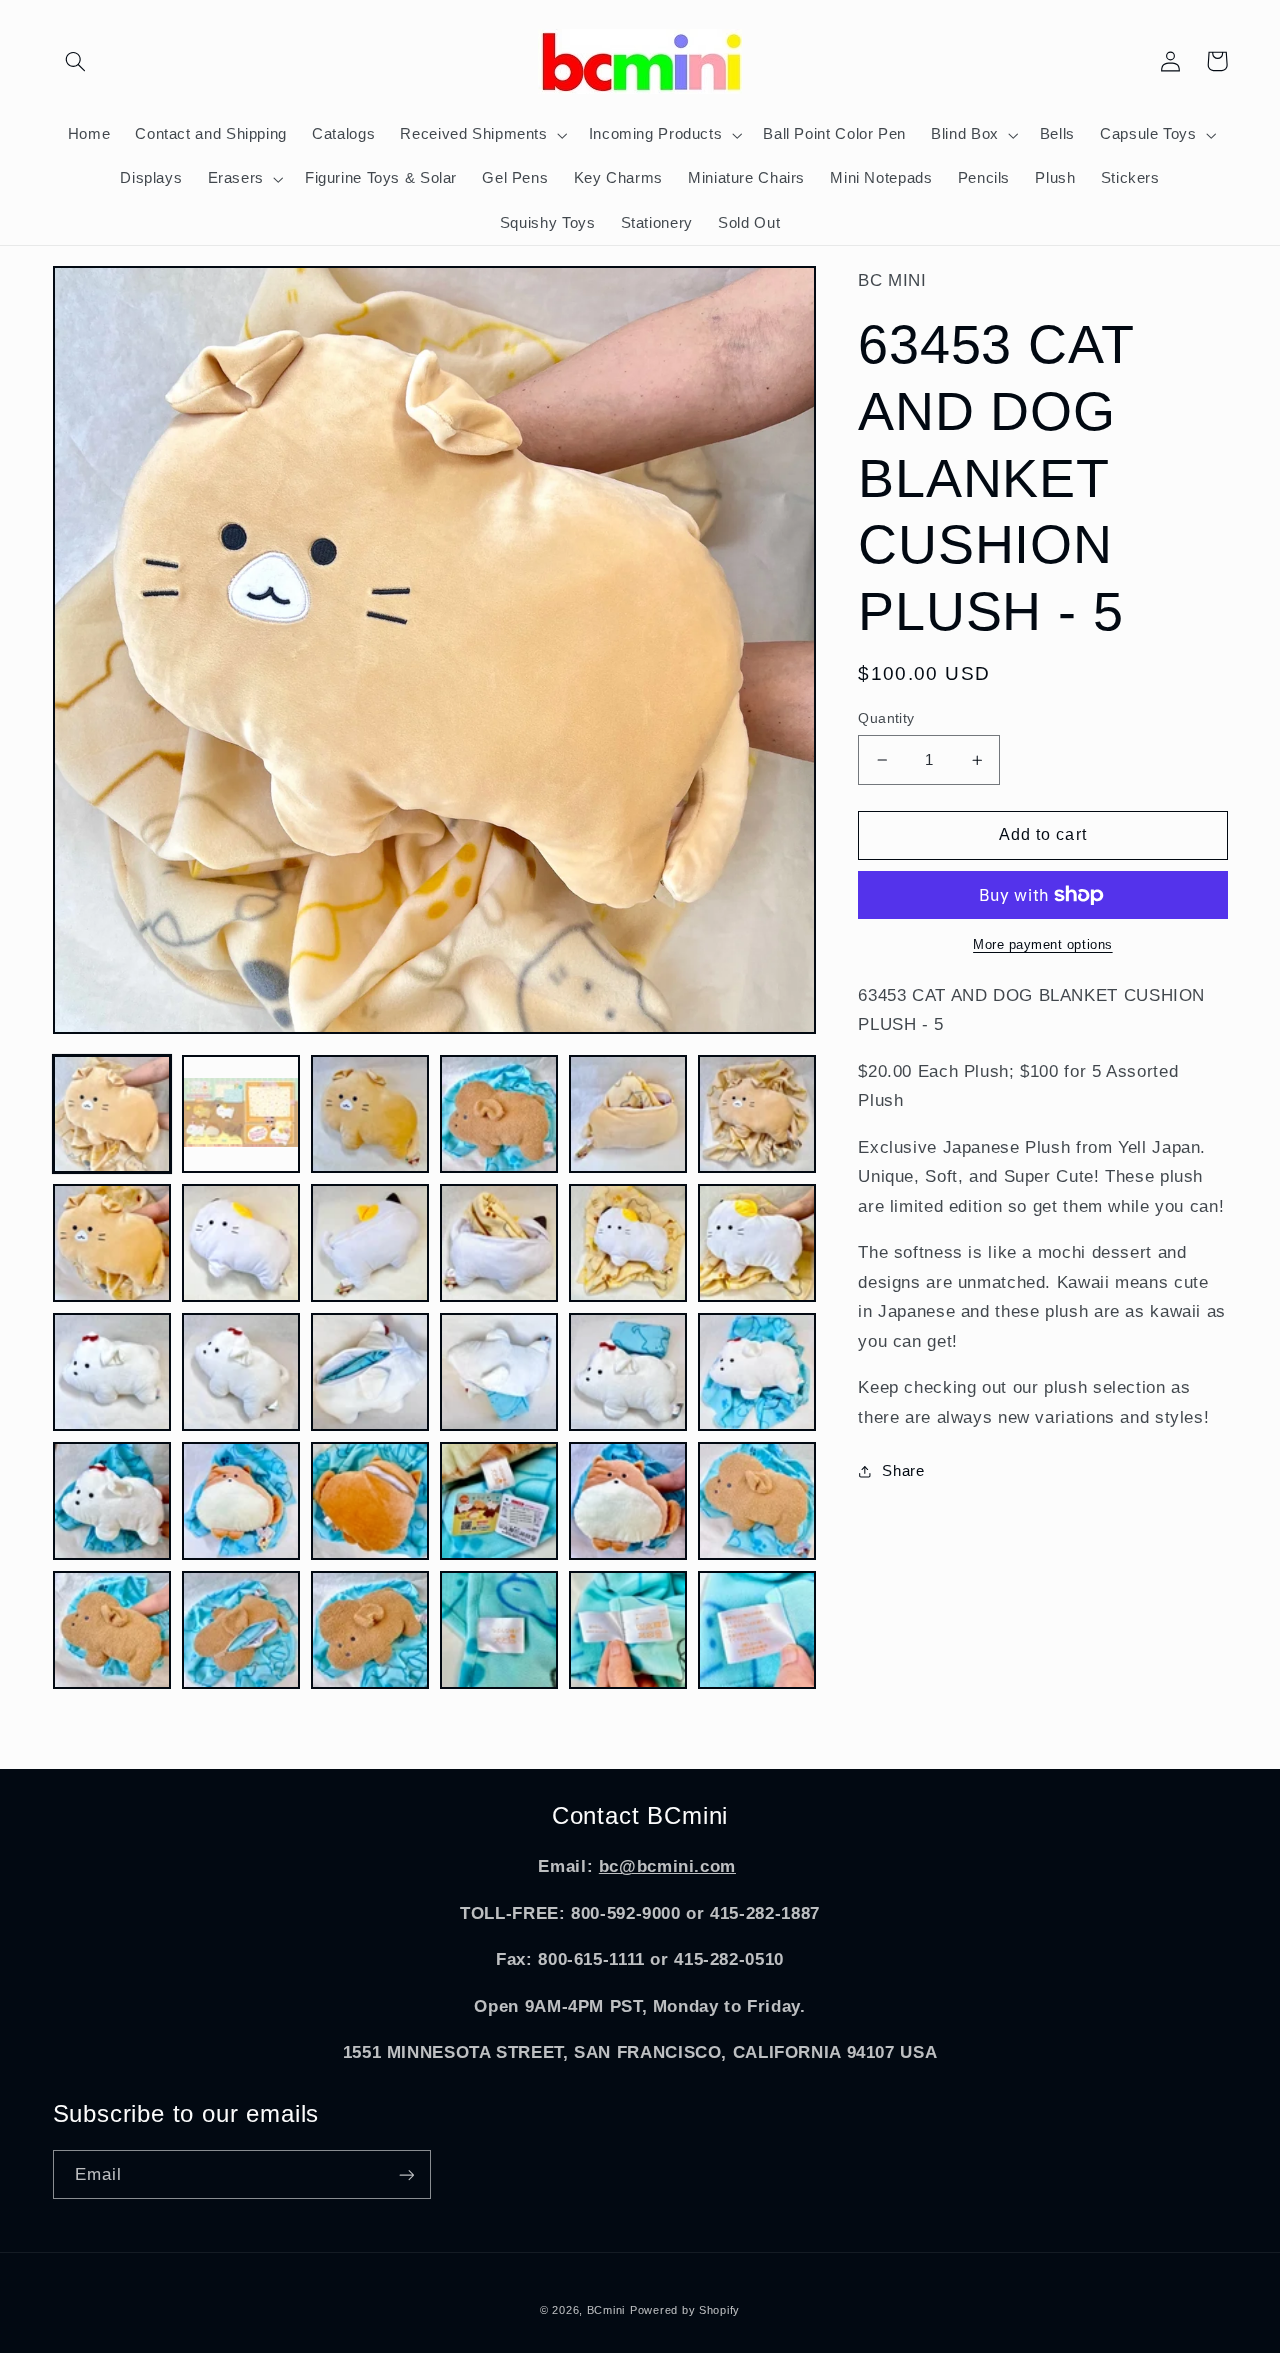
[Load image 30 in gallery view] (757, 1630)
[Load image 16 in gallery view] (499, 1372)
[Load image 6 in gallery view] (757, 1114)
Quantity (886, 718)
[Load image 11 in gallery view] (628, 1243)
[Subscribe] (406, 2174)
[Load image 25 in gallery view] (112, 1630)
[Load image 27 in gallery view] (370, 1630)
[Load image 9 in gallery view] (370, 1243)
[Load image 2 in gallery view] (241, 1114)
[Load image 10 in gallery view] (499, 1243)
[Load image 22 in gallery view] (499, 1501)
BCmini (606, 2310)
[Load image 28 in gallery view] (499, 1630)
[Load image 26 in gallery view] (241, 1630)
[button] (76, 61)
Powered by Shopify (685, 2310)
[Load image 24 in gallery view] (757, 1501)
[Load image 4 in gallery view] (499, 1114)
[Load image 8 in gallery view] (241, 1243)
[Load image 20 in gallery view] (241, 1501)
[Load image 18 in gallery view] (757, 1372)
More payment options (1043, 945)
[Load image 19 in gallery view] (112, 1501)
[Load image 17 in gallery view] (628, 1372)
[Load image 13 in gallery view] (112, 1372)
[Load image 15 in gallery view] (370, 1372)
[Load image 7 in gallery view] (112, 1243)
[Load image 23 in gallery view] (628, 1501)
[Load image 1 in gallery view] (112, 1114)
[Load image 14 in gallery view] (241, 1372)
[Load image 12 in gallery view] (757, 1243)
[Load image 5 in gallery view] (628, 1114)
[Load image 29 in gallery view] (628, 1630)
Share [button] (903, 1471)
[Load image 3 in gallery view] (370, 1114)
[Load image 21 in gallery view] (370, 1501)
